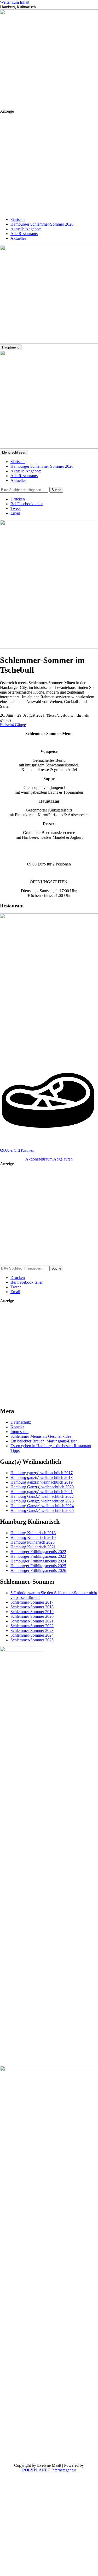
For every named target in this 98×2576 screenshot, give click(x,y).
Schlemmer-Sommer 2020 (32, 1616)
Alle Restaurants (24, 234)
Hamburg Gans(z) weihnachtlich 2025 (42, 1510)
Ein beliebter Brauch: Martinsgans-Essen (44, 1441)
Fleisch (6, 725)
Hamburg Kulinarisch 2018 (33, 1533)
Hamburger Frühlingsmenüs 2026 (38, 1570)
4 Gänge (19, 725)
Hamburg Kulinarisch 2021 (33, 1547)
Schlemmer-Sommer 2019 (32, 1612)
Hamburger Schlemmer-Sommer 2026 (42, 224)
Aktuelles (18, 238)
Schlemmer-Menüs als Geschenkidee (41, 1436)
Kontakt (17, 1427)
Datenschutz (21, 1422)
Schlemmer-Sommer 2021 (32, 1621)
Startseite (18, 219)
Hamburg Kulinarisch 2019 (33, 1537)
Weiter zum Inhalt (15, 2)
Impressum (19, 1432)
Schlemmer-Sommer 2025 (32, 1640)
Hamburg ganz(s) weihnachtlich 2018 (42, 1477)
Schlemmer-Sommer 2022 (32, 1626)
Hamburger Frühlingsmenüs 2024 (38, 1561)
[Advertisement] (49, 163)
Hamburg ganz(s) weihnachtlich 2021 (42, 1492)
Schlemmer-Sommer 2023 (32, 1630)
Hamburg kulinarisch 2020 (33, 1542)
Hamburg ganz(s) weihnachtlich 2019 (42, 1482)
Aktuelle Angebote (26, 229)
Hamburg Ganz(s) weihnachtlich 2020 (42, 1487)
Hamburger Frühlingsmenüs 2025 (38, 1566)
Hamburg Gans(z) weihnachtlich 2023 (42, 1501)
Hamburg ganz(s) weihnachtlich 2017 (42, 1473)
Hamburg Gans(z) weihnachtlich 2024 (42, 1506)
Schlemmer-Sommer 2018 (32, 1607)
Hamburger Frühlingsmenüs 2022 (38, 1552)
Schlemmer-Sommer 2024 (32, 1635)
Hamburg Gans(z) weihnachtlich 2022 (42, 1496)
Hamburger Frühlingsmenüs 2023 (38, 1556)
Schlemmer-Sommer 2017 (32, 1602)
